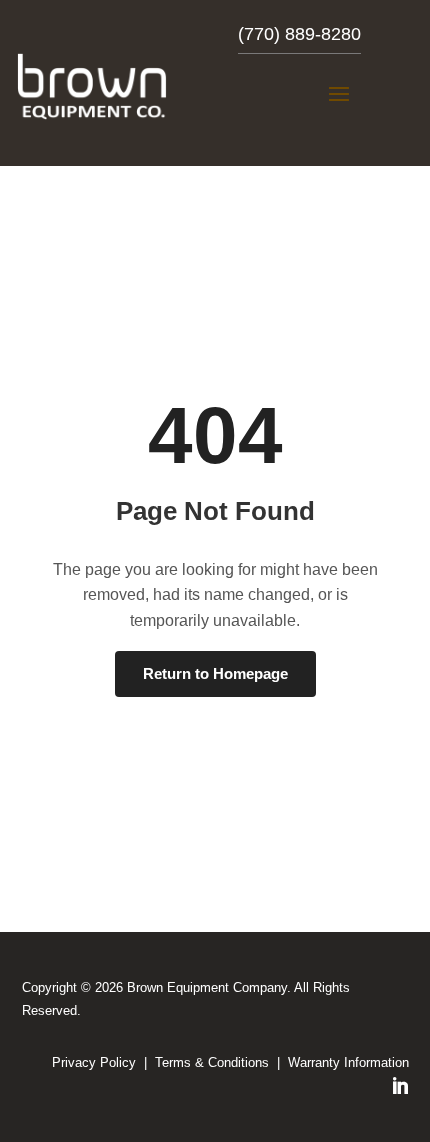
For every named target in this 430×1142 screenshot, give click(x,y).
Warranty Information (348, 1062)
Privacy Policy (94, 1062)
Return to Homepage (215, 673)
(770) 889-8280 (299, 34)
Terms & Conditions (212, 1062)
